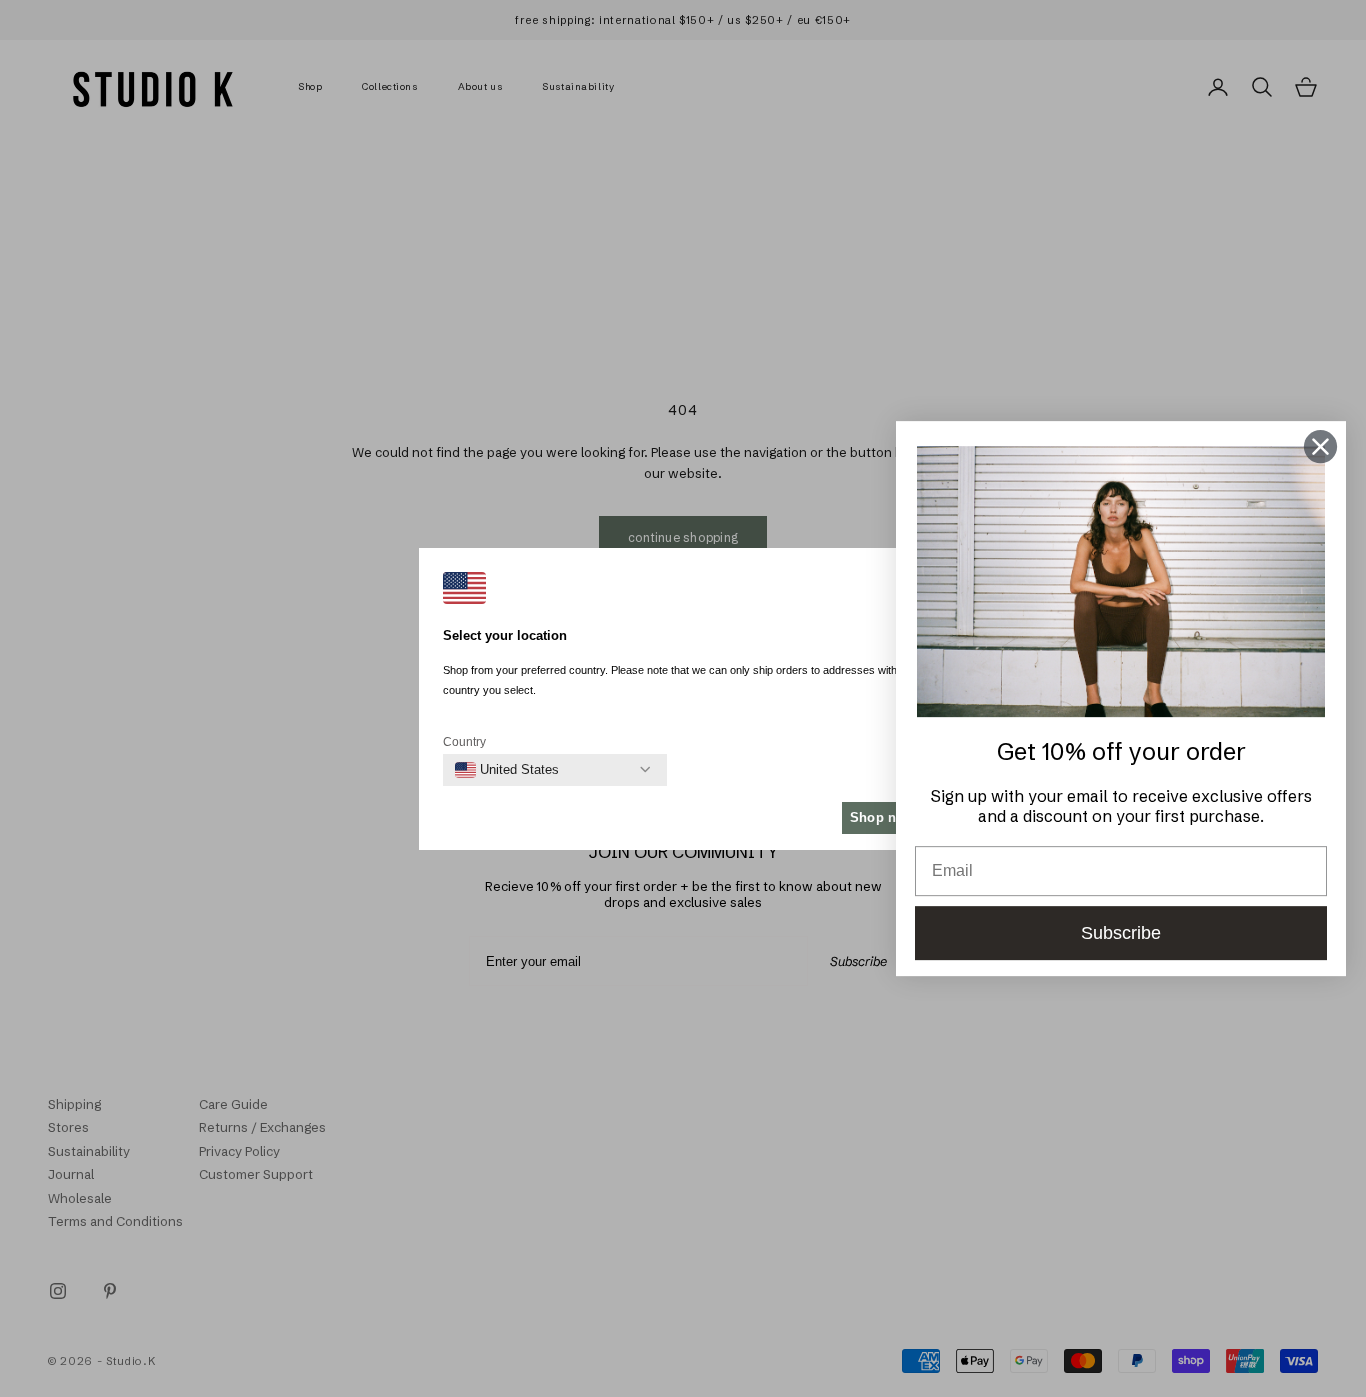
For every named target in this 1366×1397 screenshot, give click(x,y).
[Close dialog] (1320, 446)
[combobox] (507, 770)
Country (464, 742)
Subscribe (1121, 933)
